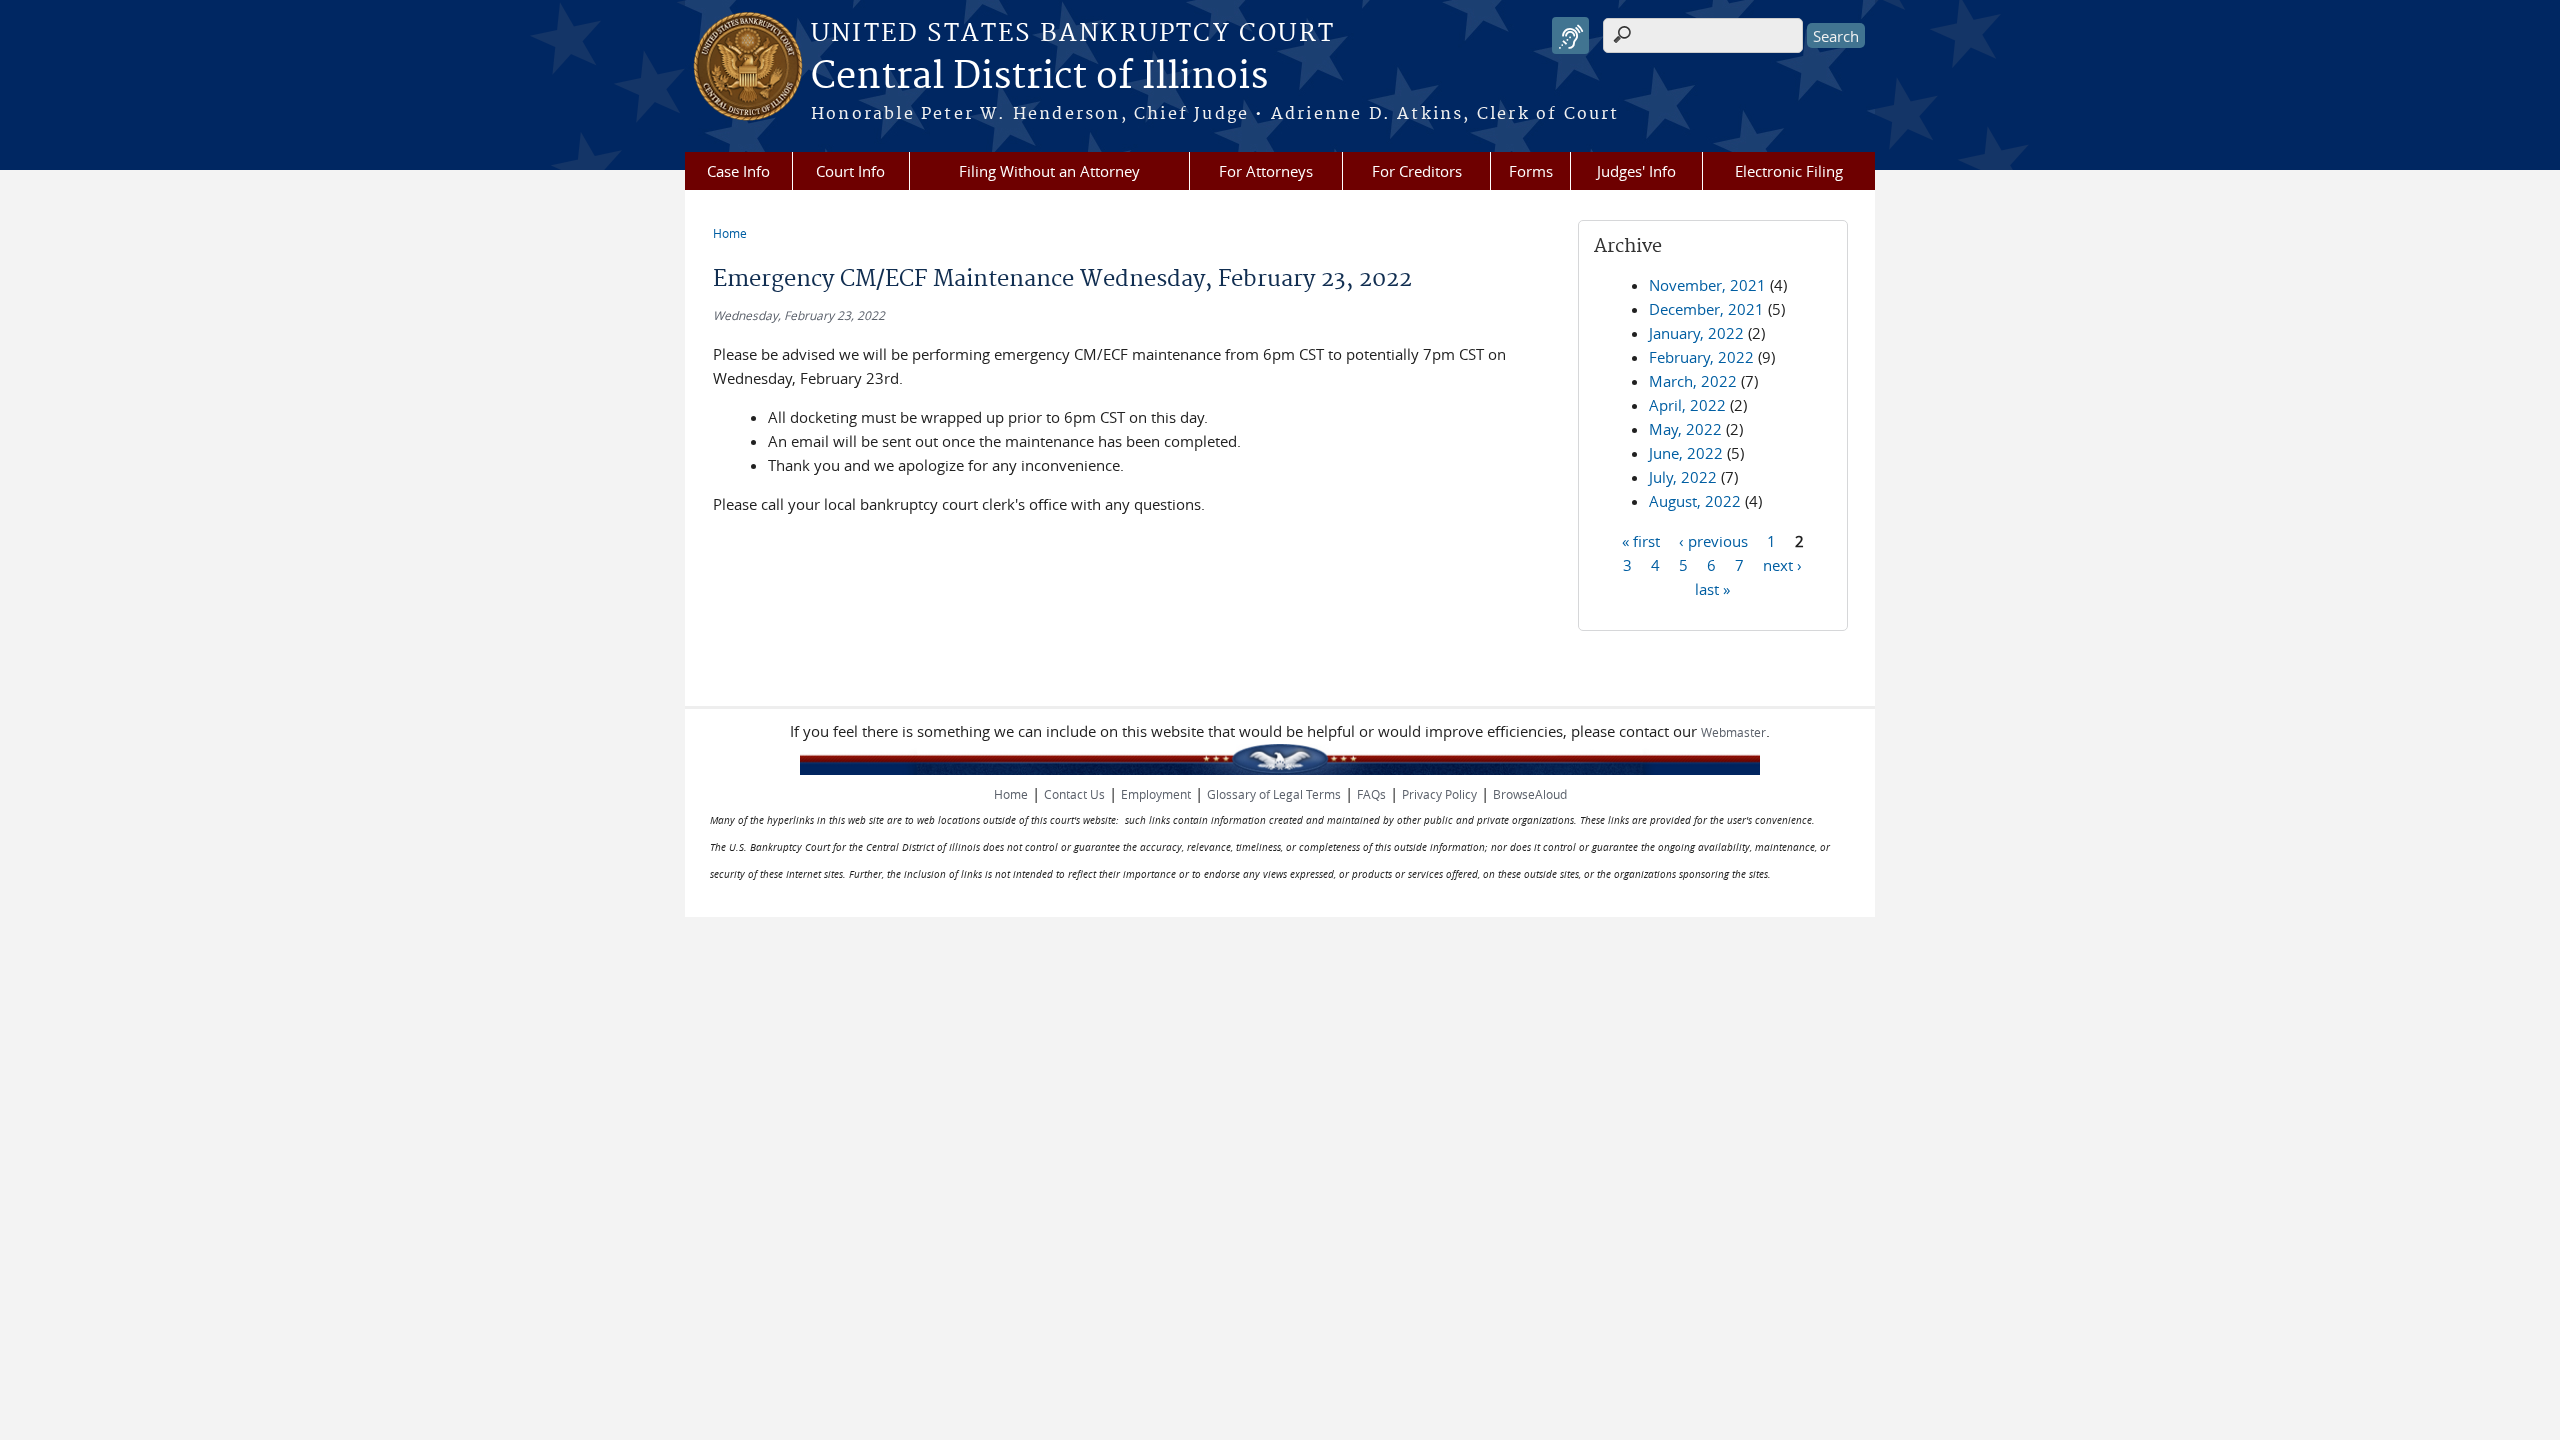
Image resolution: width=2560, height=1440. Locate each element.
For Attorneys (1266, 171)
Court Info (850, 171)
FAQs (1371, 794)
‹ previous (1713, 540)
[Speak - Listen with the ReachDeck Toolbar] (1570, 35)
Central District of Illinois (1039, 77)
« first (1641, 540)
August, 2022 (1695, 501)
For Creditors (1417, 171)
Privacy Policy (1439, 794)
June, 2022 (1686, 453)
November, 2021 (1707, 285)
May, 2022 (1685, 429)
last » (1712, 588)
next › (1782, 564)
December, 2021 (1706, 309)
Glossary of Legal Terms (1274, 794)
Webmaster (1733, 732)
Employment (1156, 794)
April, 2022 (1687, 405)
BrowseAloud (1530, 794)
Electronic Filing (1789, 171)
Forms (1531, 171)
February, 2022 (1701, 357)
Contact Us (1074, 794)
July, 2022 (1683, 477)
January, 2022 (1696, 333)
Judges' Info (1636, 171)
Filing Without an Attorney (1049, 171)
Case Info (738, 171)
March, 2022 (1693, 381)
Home (730, 233)
